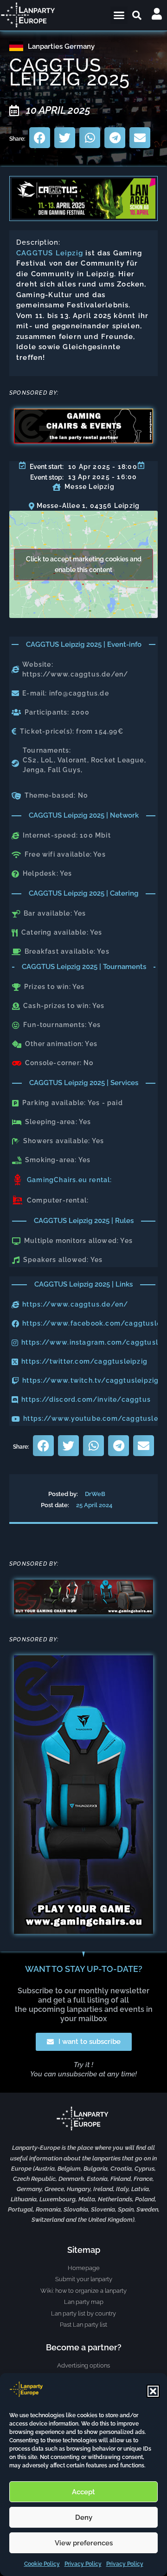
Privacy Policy (83, 2564)
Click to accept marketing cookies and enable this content (84, 564)
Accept (83, 2492)
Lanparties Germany (61, 46)
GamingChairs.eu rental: (70, 1180)
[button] (153, 2391)
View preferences (84, 2543)
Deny (84, 2517)
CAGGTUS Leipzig (50, 253)
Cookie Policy (42, 2564)
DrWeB (95, 1494)
